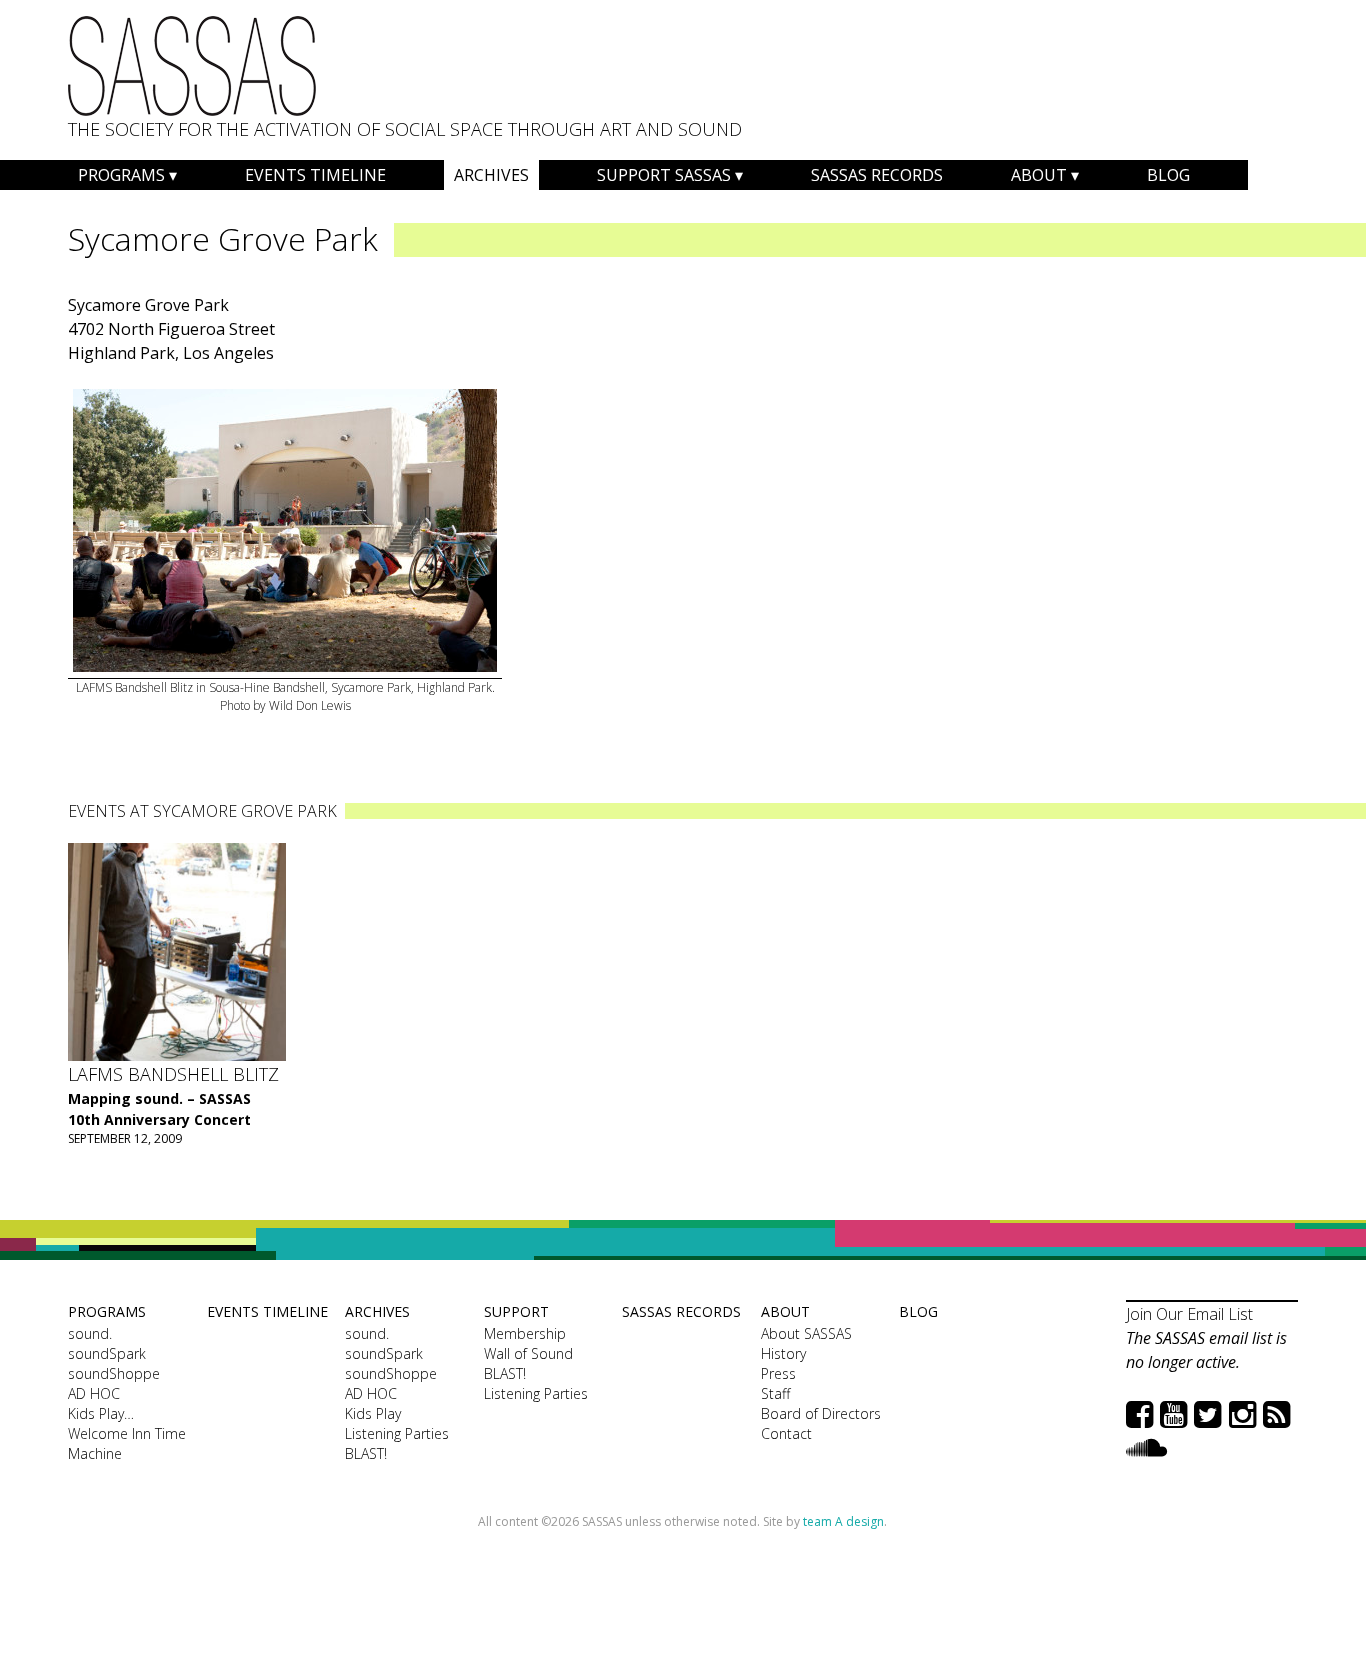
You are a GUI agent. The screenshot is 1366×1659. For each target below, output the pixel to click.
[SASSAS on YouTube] (1173, 1413)
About (1039, 175)
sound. (90, 1333)
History (783, 1353)
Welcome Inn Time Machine (127, 1443)
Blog (1168, 175)
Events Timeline (315, 175)
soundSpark (107, 1353)
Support (516, 1311)
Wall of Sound (528, 1353)
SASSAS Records (877, 175)
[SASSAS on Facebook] (1139, 1413)
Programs (121, 175)
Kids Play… (101, 1413)
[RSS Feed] (1276, 1413)
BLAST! (366, 1453)
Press (778, 1373)
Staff (775, 1393)
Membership (525, 1333)
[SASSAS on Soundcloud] (1146, 1446)
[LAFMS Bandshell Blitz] (177, 952)
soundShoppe (114, 1373)
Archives (491, 175)
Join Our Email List (1189, 1314)
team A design (843, 1521)
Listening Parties (397, 1433)
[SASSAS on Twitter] (1207, 1413)
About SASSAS (806, 1333)
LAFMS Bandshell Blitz (173, 1074)
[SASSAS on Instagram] (1242, 1413)
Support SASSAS (664, 175)
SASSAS (192, 66)
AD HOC (94, 1393)
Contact (786, 1433)
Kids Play (373, 1413)
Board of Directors (821, 1413)
